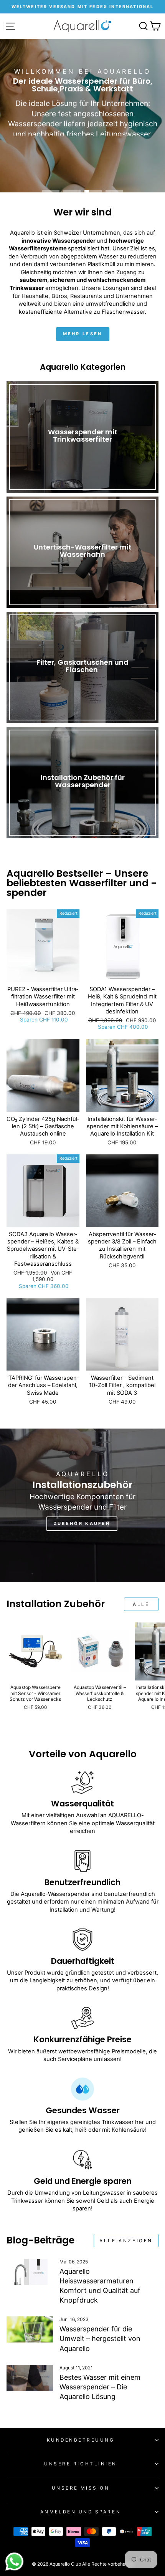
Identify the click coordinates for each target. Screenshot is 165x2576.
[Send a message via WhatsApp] (14, 2562)
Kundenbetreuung (81, 2440)
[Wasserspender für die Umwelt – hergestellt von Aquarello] (30, 2329)
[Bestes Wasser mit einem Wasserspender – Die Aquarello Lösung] (30, 2378)
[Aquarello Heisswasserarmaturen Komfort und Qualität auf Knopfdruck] (30, 2272)
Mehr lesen (83, 334)
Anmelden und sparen (81, 2512)
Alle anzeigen (126, 2241)
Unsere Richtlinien (81, 2464)
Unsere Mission (81, 2488)
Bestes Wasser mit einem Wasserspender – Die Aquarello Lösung (100, 2387)
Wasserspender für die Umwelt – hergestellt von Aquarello (100, 2338)
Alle (141, 1604)
